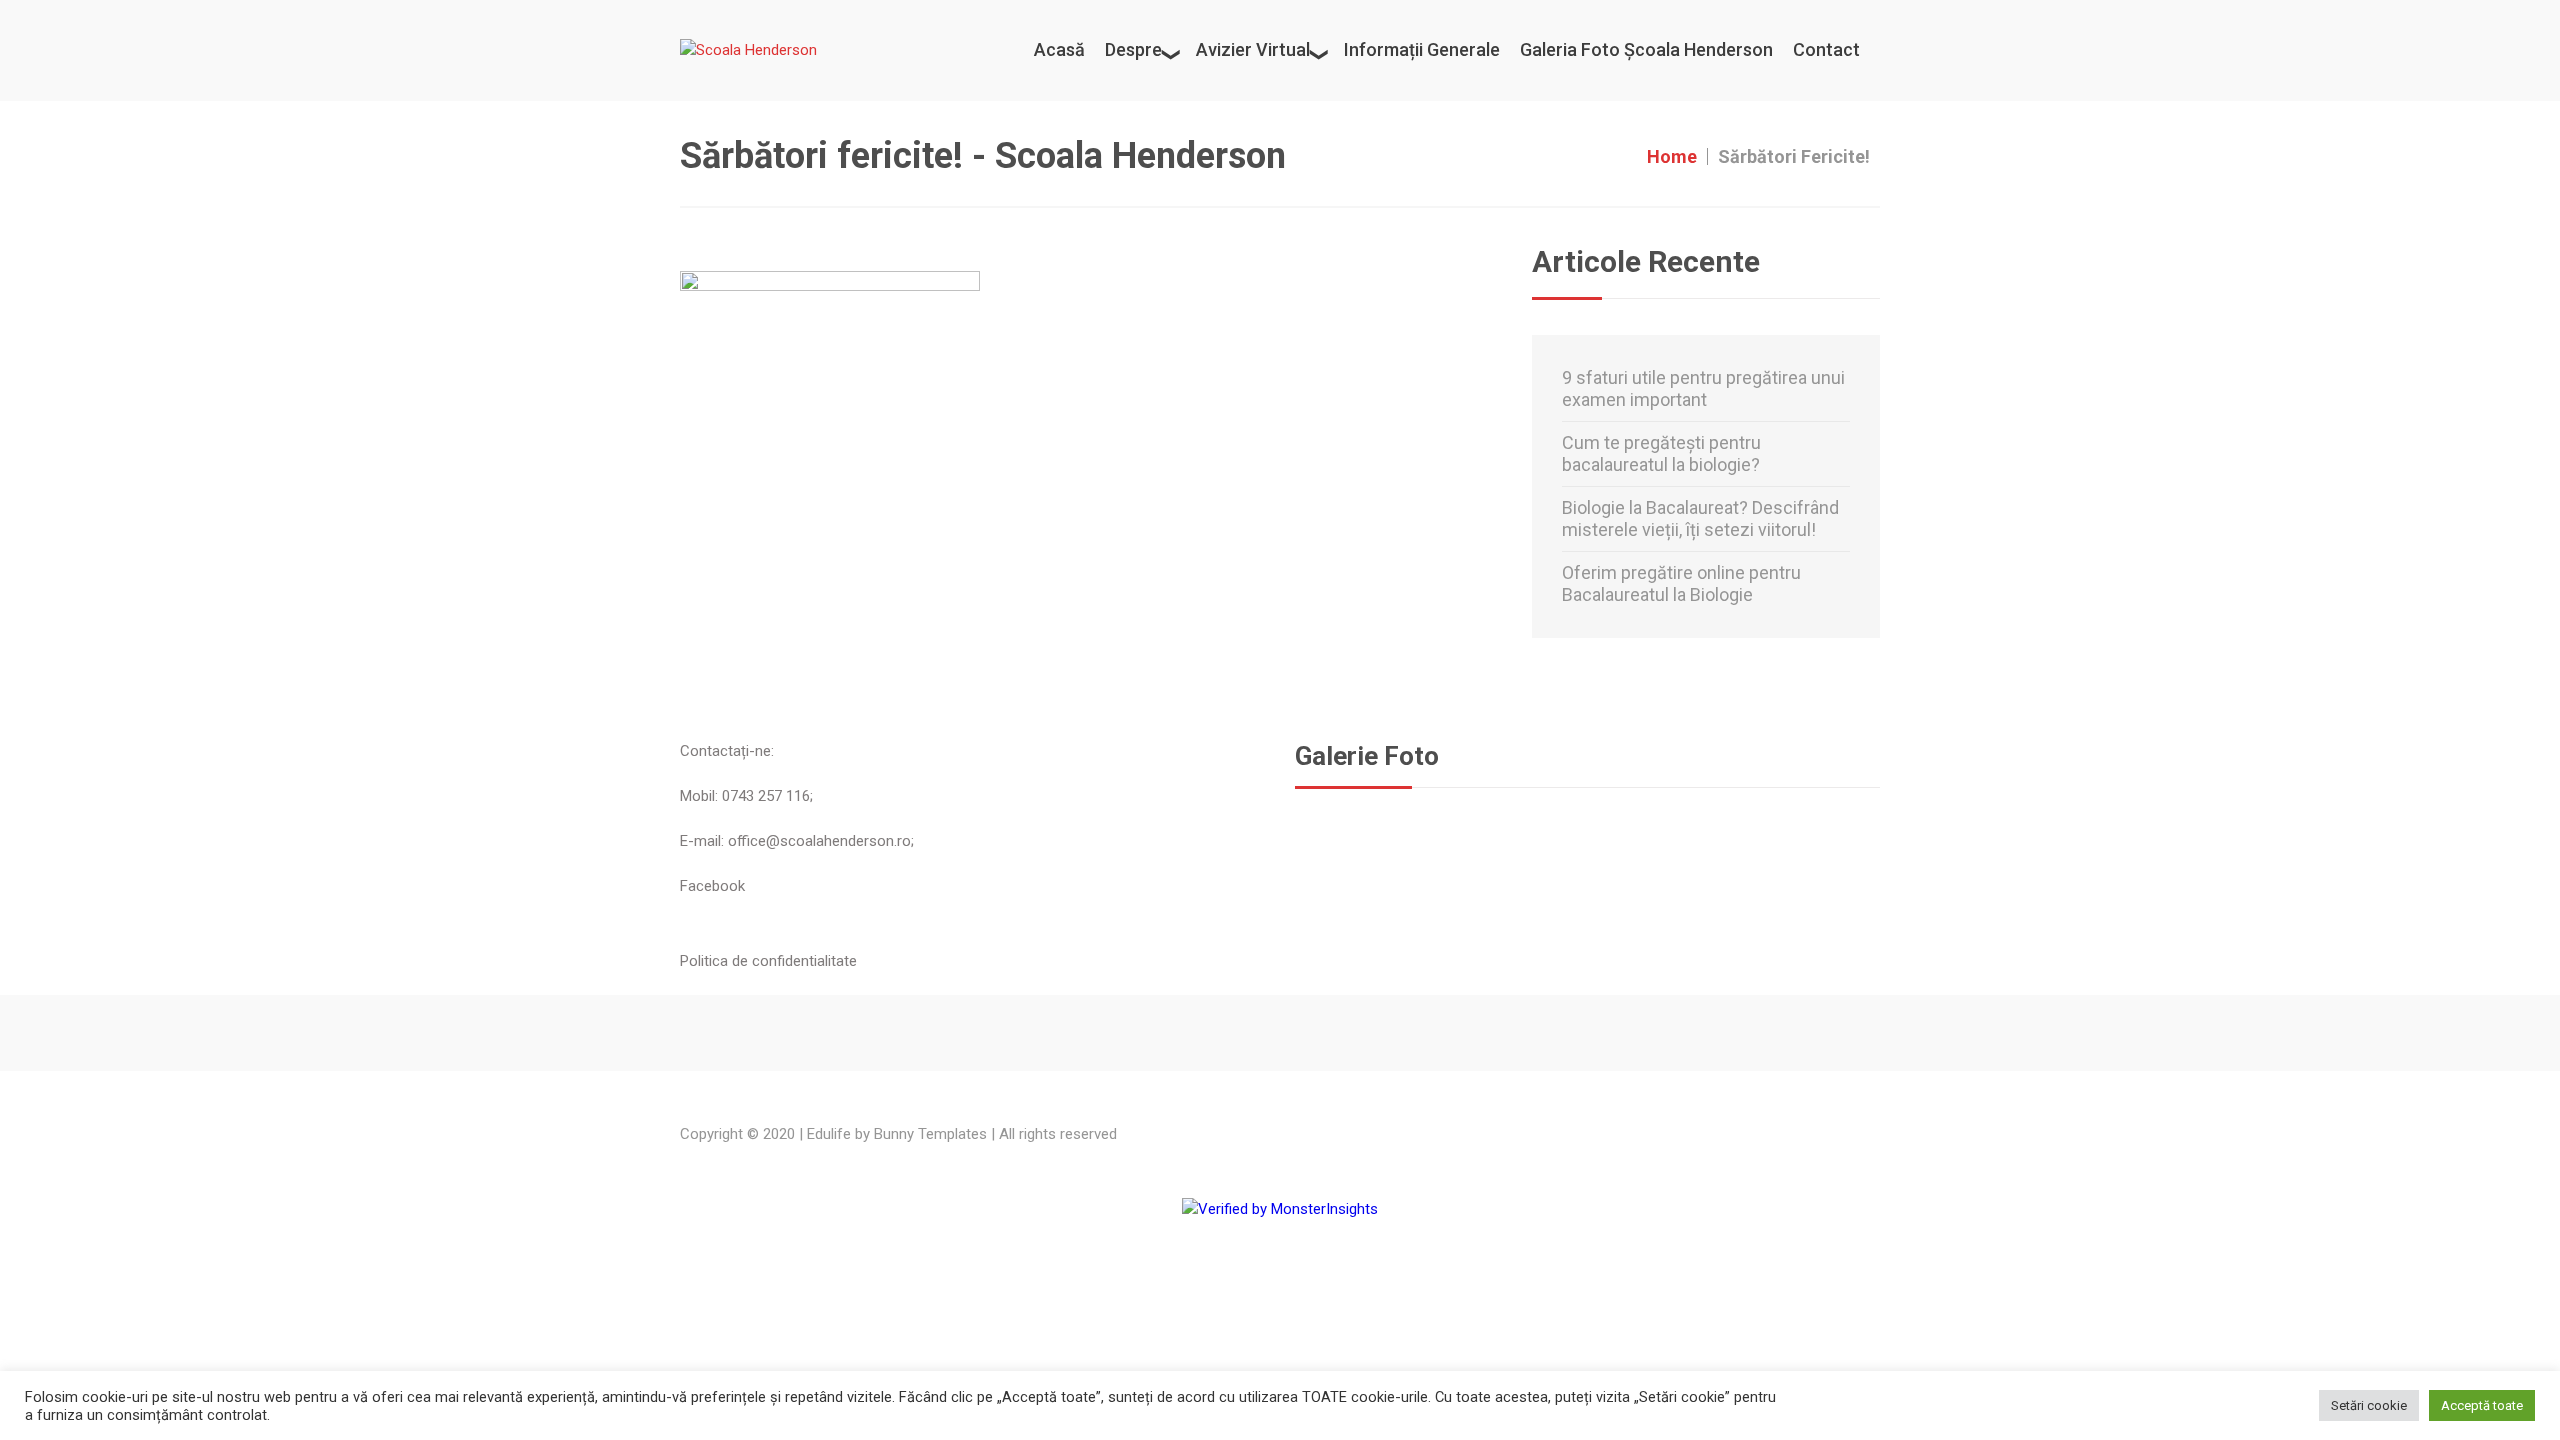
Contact (1826, 49)
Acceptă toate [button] (2482, 1405)
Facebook (712, 886)
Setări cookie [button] (2369, 1405)
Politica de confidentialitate (768, 961)
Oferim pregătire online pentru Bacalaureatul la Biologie (1681, 583)
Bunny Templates (930, 1134)
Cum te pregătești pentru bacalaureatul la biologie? (1661, 453)
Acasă (1059, 49)
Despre (1133, 49)
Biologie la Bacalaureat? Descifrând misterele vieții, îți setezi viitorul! (1700, 518)
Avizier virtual (1253, 49)
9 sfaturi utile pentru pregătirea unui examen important (1703, 388)
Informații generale (1422, 49)
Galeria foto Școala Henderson (1646, 49)
